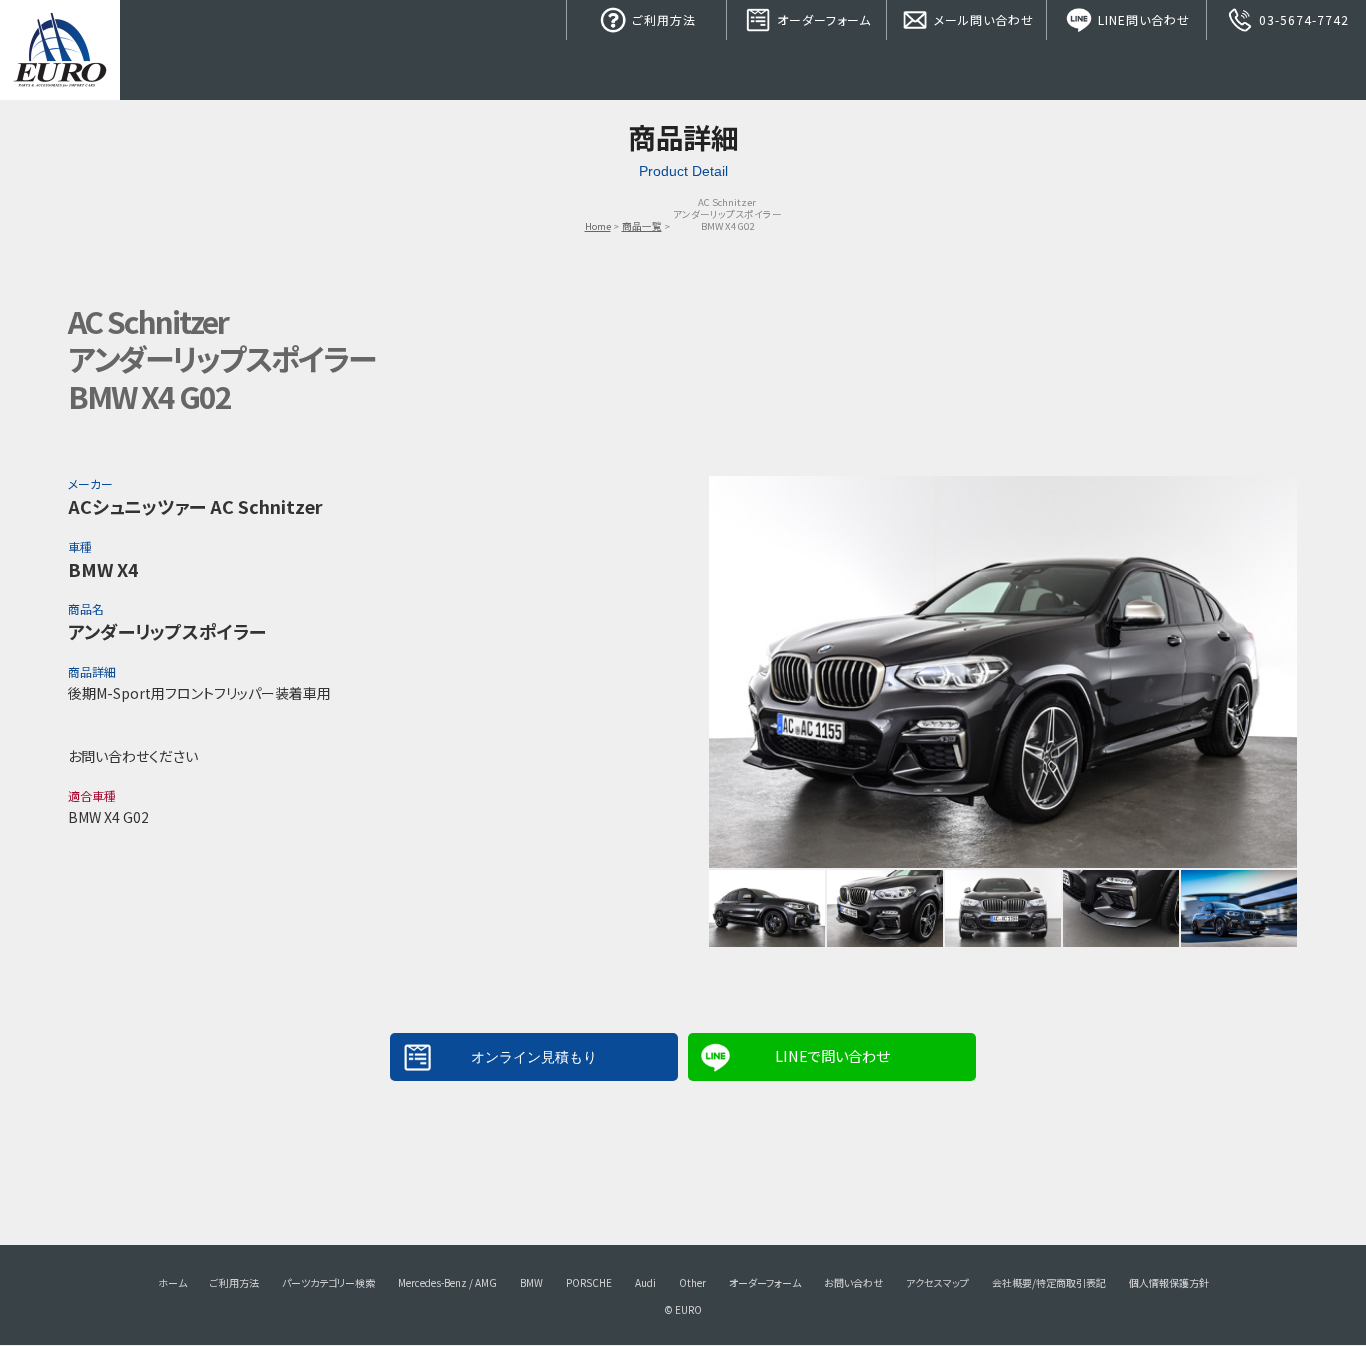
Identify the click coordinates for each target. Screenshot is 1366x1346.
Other (692, 1282)
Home (598, 226)
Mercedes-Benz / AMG (447, 1282)
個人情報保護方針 (1169, 1282)
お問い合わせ (853, 1282)
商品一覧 (642, 226)
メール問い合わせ (982, 19)
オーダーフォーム (822, 19)
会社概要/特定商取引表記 (1049, 1282)
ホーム (172, 1282)
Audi (645, 1282)
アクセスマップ (937, 1282)
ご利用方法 (662, 19)
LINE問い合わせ (1142, 19)
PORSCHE (589, 1282)
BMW (531, 1282)
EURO (60, 50)
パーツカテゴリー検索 (328, 1282)
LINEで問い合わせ (832, 1055)
